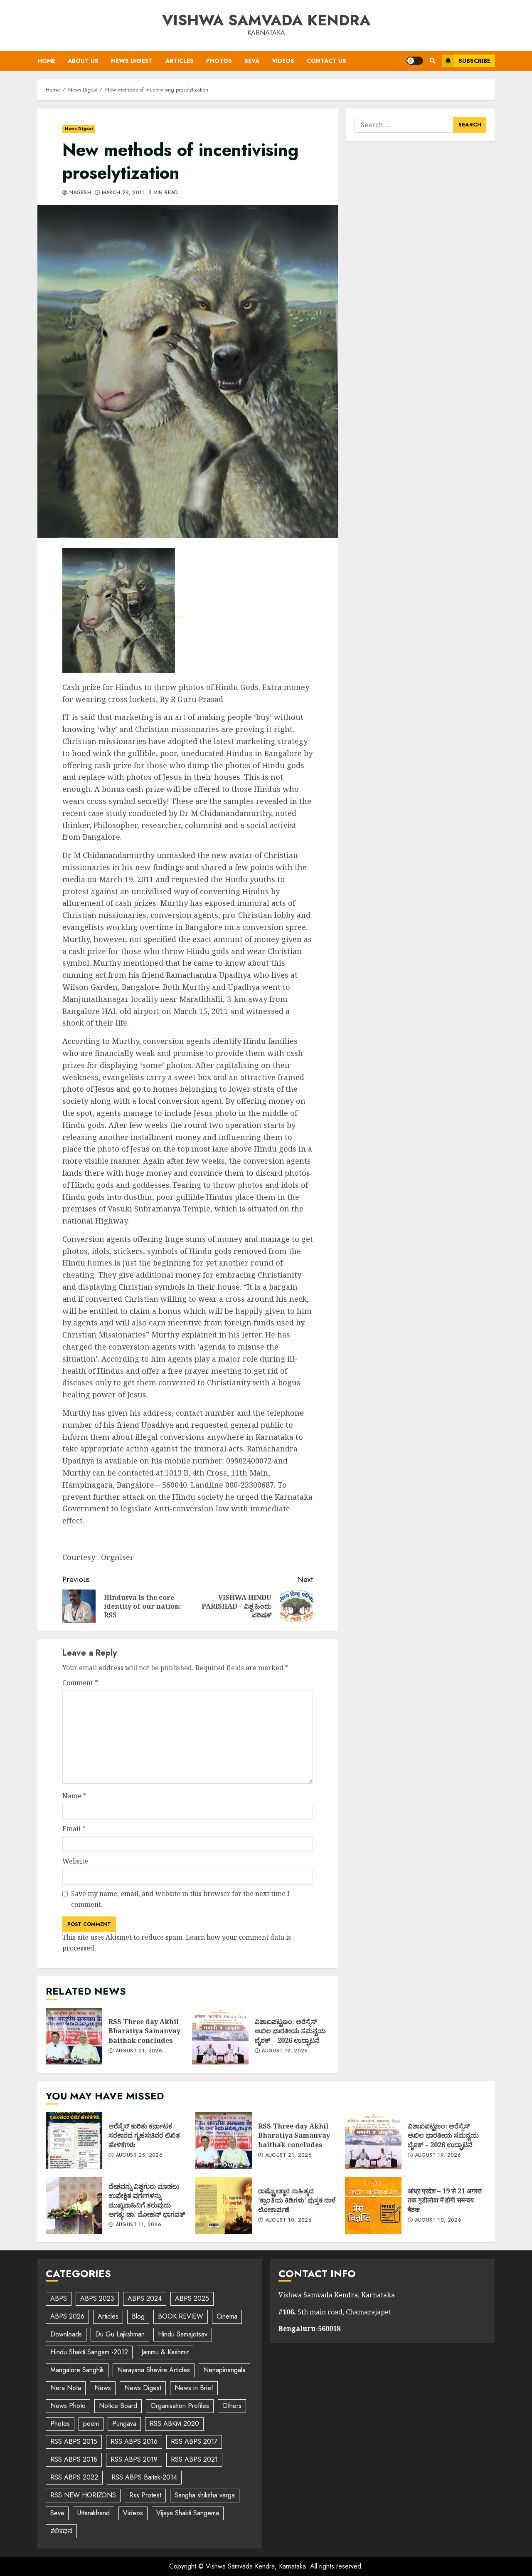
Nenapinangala (224, 2370)
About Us (83, 61)
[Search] (432, 61)
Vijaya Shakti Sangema (188, 2513)
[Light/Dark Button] (415, 61)
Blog (138, 2316)
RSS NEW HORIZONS (83, 2495)
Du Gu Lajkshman (120, 2334)
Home (46, 61)
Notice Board (118, 2406)
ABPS (59, 2298)
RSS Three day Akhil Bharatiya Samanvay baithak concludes (74, 2036)
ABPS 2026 (67, 2316)
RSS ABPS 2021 (194, 2459)
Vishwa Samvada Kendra (266, 20)
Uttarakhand (94, 2513)
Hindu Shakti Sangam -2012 (89, 2352)
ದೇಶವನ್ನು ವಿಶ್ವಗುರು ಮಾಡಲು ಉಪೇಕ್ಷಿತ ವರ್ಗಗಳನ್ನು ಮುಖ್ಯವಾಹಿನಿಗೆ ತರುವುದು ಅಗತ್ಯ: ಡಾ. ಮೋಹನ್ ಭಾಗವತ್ (74, 2205)
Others (232, 2406)
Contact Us (326, 61)
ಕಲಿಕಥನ (61, 2531)
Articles (180, 61)
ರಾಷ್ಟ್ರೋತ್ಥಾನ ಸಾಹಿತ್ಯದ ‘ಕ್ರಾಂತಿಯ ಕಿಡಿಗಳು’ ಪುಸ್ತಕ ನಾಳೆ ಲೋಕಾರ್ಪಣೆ (224, 2205)
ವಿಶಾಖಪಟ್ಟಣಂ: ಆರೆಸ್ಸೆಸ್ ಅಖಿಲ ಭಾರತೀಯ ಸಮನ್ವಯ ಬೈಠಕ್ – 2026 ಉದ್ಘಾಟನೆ (220, 2036)
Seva (252, 61)
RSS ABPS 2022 (74, 2477)
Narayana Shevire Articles (154, 2370)
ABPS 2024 (145, 2298)
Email (74, 1829)
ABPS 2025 (192, 2298)
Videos (283, 61)
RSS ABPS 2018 (74, 2459)
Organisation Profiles (180, 2406)
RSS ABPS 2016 (134, 2441)
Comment (80, 1683)
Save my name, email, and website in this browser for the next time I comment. (180, 1899)
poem (91, 2424)
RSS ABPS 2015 (74, 2441)
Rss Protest (145, 2495)
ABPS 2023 (97, 2298)
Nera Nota (66, 2388)
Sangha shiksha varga (205, 2495)
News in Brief (194, 2388)
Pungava (124, 2424)
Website (75, 1861)
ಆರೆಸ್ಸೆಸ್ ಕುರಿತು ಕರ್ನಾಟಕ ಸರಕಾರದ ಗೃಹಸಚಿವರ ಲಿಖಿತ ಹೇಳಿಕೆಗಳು (74, 2141)
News (103, 2388)
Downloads (66, 2334)
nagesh (79, 193)
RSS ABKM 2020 (174, 2424)
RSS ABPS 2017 (194, 2441)
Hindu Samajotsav (183, 2334)
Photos (219, 61)
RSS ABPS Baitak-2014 (144, 2477)
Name (74, 1796)
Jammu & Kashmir (165, 2352)
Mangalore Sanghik (77, 2370)
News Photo (68, 2406)
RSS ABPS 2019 (134, 2459)
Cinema (227, 2316)
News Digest (132, 61)
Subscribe (474, 61)
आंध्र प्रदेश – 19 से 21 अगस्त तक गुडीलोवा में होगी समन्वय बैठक (373, 2205)
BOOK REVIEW (181, 2316)
